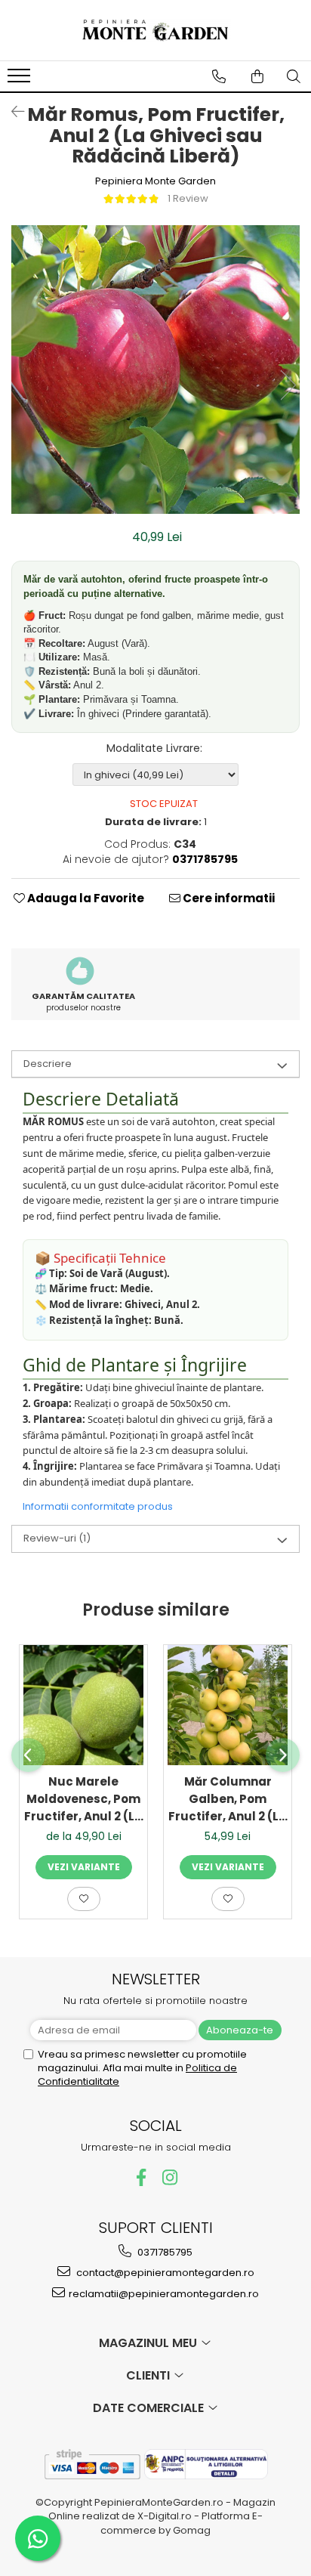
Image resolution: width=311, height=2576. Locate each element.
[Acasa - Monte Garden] (155, 30)
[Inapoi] (11, 112)
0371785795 (164, 2252)
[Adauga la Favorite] (84, 1899)
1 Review (188, 198)
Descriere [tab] (48, 1064)
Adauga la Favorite (85, 898)
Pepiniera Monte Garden (155, 181)
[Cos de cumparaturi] (257, 76)
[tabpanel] (155, 370)
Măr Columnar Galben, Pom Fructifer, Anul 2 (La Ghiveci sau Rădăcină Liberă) (228, 1799)
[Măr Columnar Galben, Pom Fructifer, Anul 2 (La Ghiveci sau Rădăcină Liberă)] (228, 1705)
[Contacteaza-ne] (219, 76)
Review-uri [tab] (57, 1538)
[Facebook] (142, 2177)
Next (288, 385)
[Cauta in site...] (294, 76)
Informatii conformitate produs (98, 1506)
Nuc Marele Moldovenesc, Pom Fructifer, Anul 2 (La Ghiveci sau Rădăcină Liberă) (83, 1799)
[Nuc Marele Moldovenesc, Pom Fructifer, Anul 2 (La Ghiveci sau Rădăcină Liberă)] (83, 1705)
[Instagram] (170, 2177)
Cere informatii (228, 898)
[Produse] (21, 80)
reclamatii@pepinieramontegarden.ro (164, 2294)
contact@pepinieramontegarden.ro (164, 2273)
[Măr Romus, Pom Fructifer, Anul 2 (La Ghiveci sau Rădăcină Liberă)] (155, 370)
